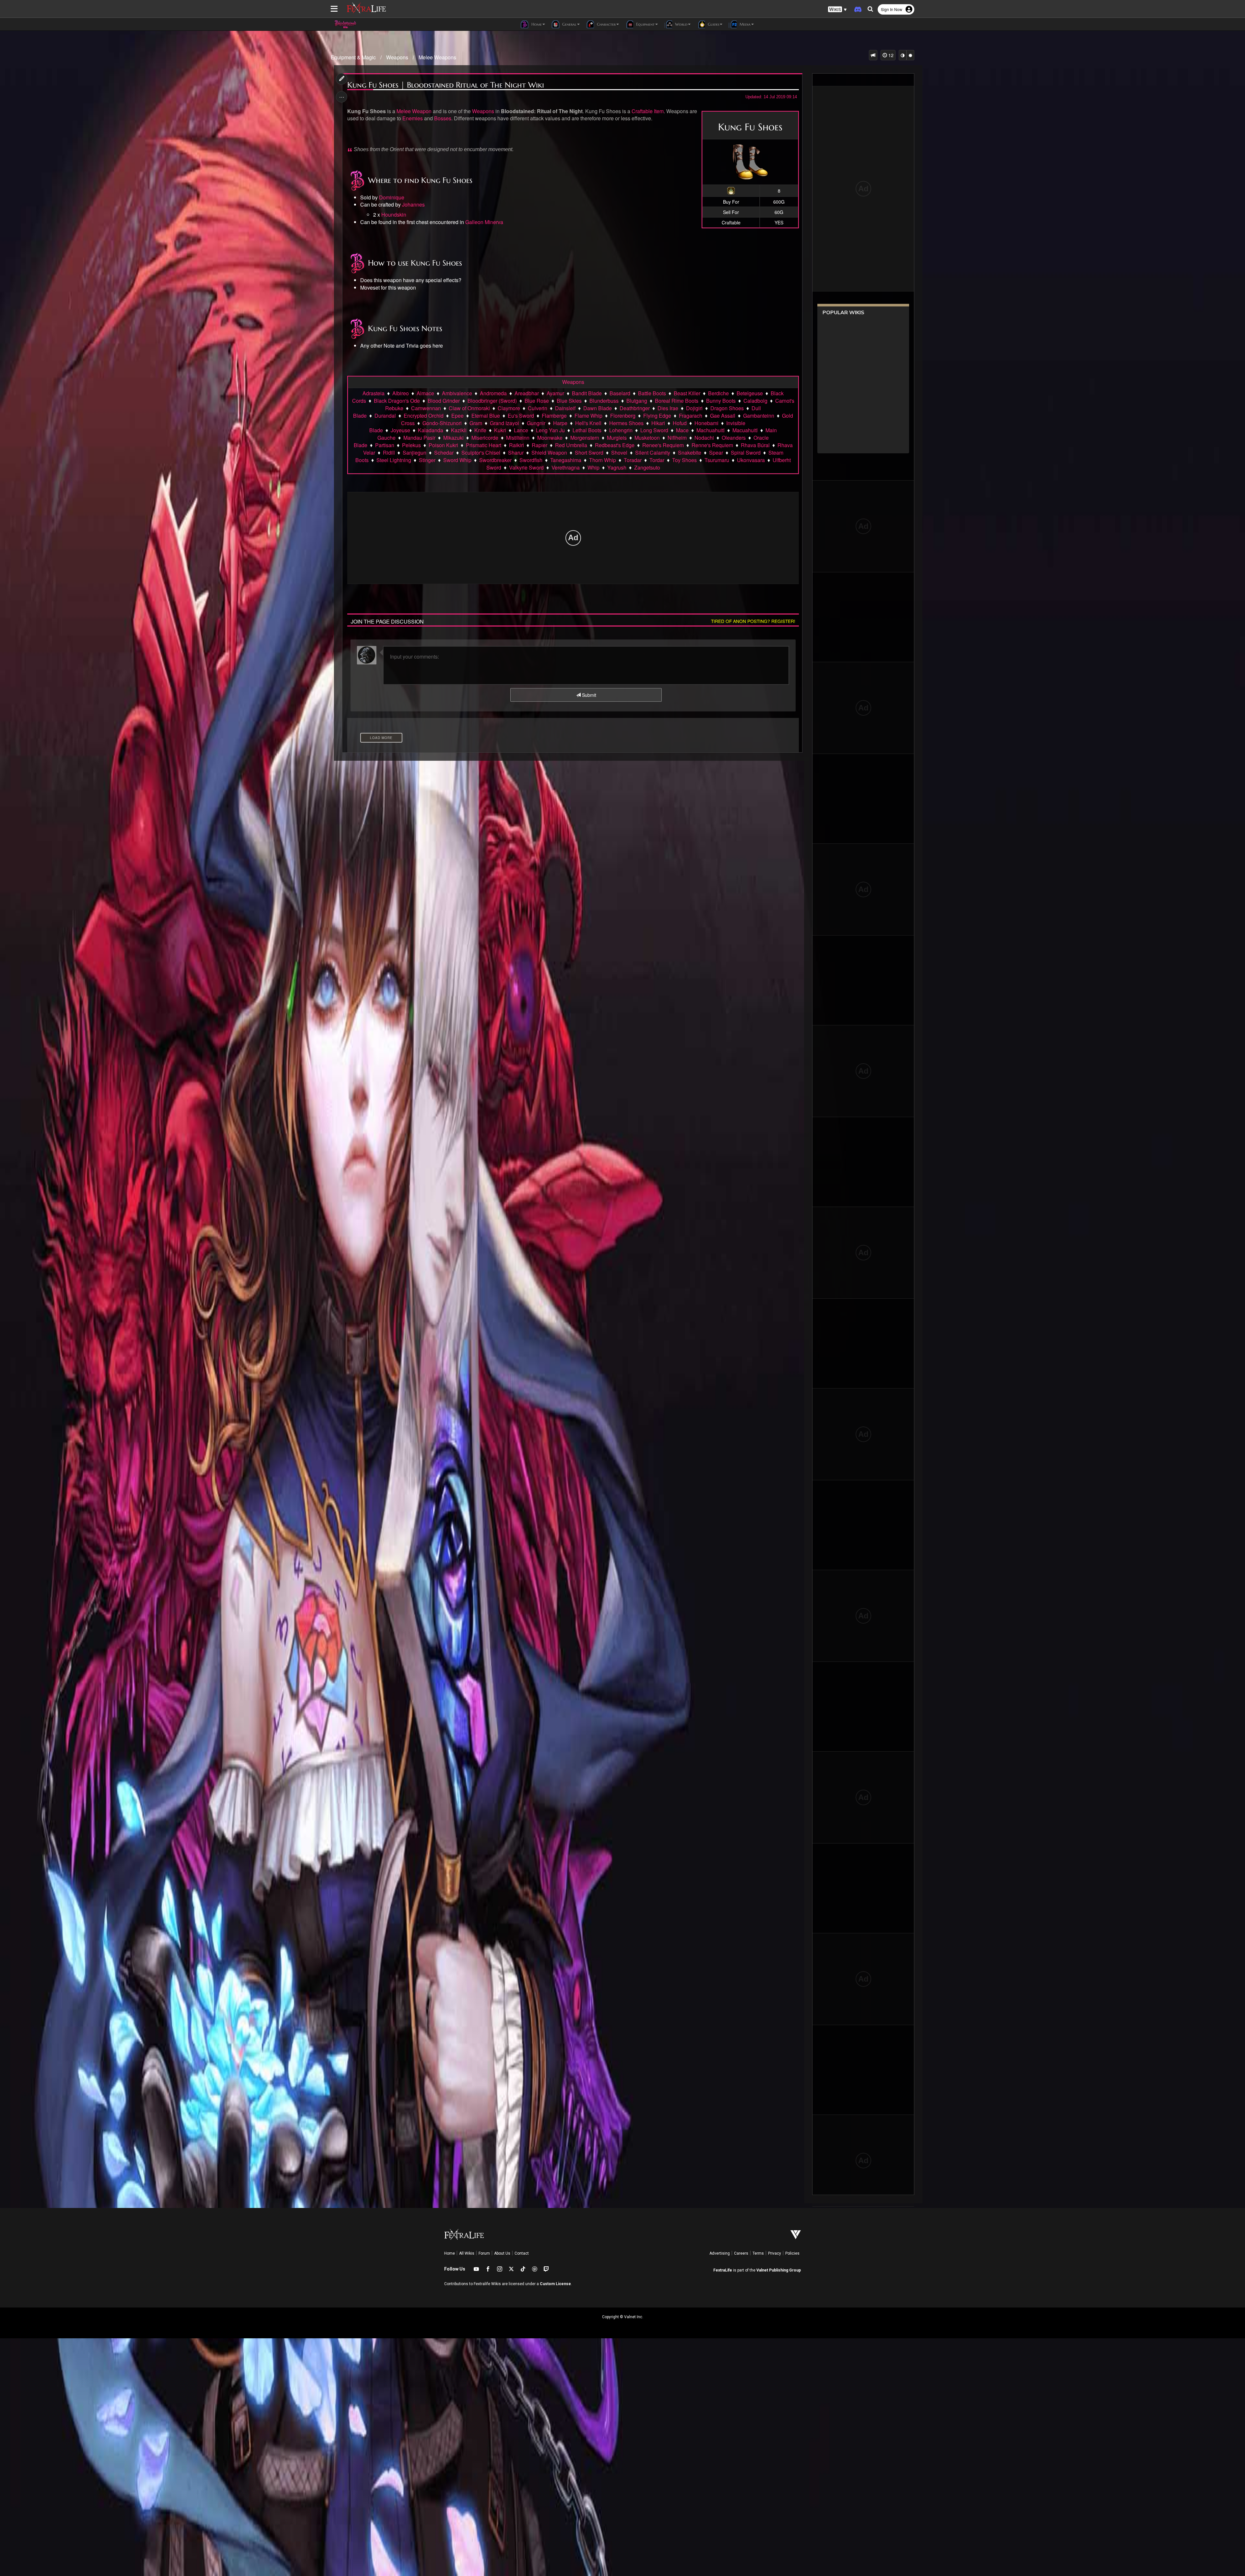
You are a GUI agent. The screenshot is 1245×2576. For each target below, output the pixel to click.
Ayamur (555, 393)
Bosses (443, 118)
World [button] (681, 24)
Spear (716, 453)
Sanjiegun (415, 453)
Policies (792, 2253)
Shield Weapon (549, 453)
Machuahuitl (711, 430)
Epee (457, 416)
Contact (522, 2253)
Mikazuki (453, 438)
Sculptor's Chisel (481, 453)
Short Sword (589, 453)
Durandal (385, 416)
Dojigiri (694, 408)
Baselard (620, 393)
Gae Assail (723, 416)
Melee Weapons (437, 57)
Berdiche (718, 393)
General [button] (569, 24)
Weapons (397, 57)
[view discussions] (873, 55)
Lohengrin (621, 430)
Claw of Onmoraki (469, 408)
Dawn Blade (598, 408)
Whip (593, 467)
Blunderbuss (604, 401)
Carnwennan (426, 408)
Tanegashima (566, 460)
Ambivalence (457, 393)
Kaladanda (431, 430)
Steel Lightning (394, 460)
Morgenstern (585, 438)
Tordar (657, 460)
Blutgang (637, 401)
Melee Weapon (414, 111)
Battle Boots (652, 393)
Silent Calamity (653, 453)
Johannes (413, 204)
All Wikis (467, 2253)
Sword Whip (457, 460)
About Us (502, 2253)
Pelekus (411, 445)
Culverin (538, 408)
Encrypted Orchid (424, 416)
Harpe (560, 423)
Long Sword (654, 430)
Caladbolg (755, 401)
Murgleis (617, 438)
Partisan (385, 445)
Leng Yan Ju (550, 430)
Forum (484, 2253)
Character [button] (606, 24)
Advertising (720, 2253)
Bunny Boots (721, 401)
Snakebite (690, 453)
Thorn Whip (603, 460)
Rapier (539, 445)
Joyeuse (400, 430)
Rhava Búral (755, 445)
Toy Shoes (684, 460)
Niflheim (677, 438)
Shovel (619, 453)
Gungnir (536, 423)
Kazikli (459, 430)
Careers (741, 2253)
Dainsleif (565, 408)
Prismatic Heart (484, 445)
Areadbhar (527, 393)
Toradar (633, 460)
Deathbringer (635, 408)
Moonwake (550, 438)
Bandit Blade (587, 393)
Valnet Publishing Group (779, 2270)
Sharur (516, 453)
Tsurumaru (717, 460)
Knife (480, 430)
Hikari (658, 423)
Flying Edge (657, 416)
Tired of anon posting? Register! (753, 621)
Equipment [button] (645, 24)
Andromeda (493, 393)
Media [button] (744, 24)
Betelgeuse (750, 393)
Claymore (509, 408)
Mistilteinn (518, 438)
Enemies (413, 118)
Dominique (392, 197)
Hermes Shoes (626, 423)
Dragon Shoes (727, 408)
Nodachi (704, 438)
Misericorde (485, 438)
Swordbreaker (495, 460)
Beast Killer (687, 393)
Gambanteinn (759, 416)
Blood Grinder (444, 401)
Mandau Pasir (419, 438)
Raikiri (516, 445)
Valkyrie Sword (526, 467)
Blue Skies (569, 401)
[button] (837, 10)
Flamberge (554, 416)
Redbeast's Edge (615, 445)
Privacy (775, 2253)
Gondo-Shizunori (442, 423)
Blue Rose (537, 401)
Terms (758, 2253)
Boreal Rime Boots (677, 401)
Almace (425, 393)
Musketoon (647, 438)
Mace (682, 430)
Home (450, 2253)
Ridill (389, 453)
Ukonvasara (751, 460)
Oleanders (734, 438)
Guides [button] (713, 24)
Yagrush (617, 467)
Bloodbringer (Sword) (492, 401)
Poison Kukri (443, 445)
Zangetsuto (647, 467)
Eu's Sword (521, 416)
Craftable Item (648, 111)
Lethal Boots (587, 430)
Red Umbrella (571, 445)
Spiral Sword (746, 453)
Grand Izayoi (504, 423)
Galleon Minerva (484, 222)
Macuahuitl (745, 430)
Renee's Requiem (663, 445)
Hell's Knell (588, 423)
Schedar (444, 453)
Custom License (555, 2284)
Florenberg (623, 416)
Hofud (680, 423)
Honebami (706, 423)
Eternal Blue (486, 416)
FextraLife (723, 2270)
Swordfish (531, 460)
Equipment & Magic (353, 57)
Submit (588, 695)
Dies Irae (668, 408)
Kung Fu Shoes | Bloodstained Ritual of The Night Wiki (446, 85)
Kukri (500, 430)
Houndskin (394, 215)
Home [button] (536, 24)
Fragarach (691, 416)
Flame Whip (588, 416)
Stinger (427, 460)
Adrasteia (373, 393)
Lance (521, 430)
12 (890, 55)
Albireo (401, 393)
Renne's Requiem (712, 445)
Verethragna (566, 467)
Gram (476, 423)
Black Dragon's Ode (397, 401)
